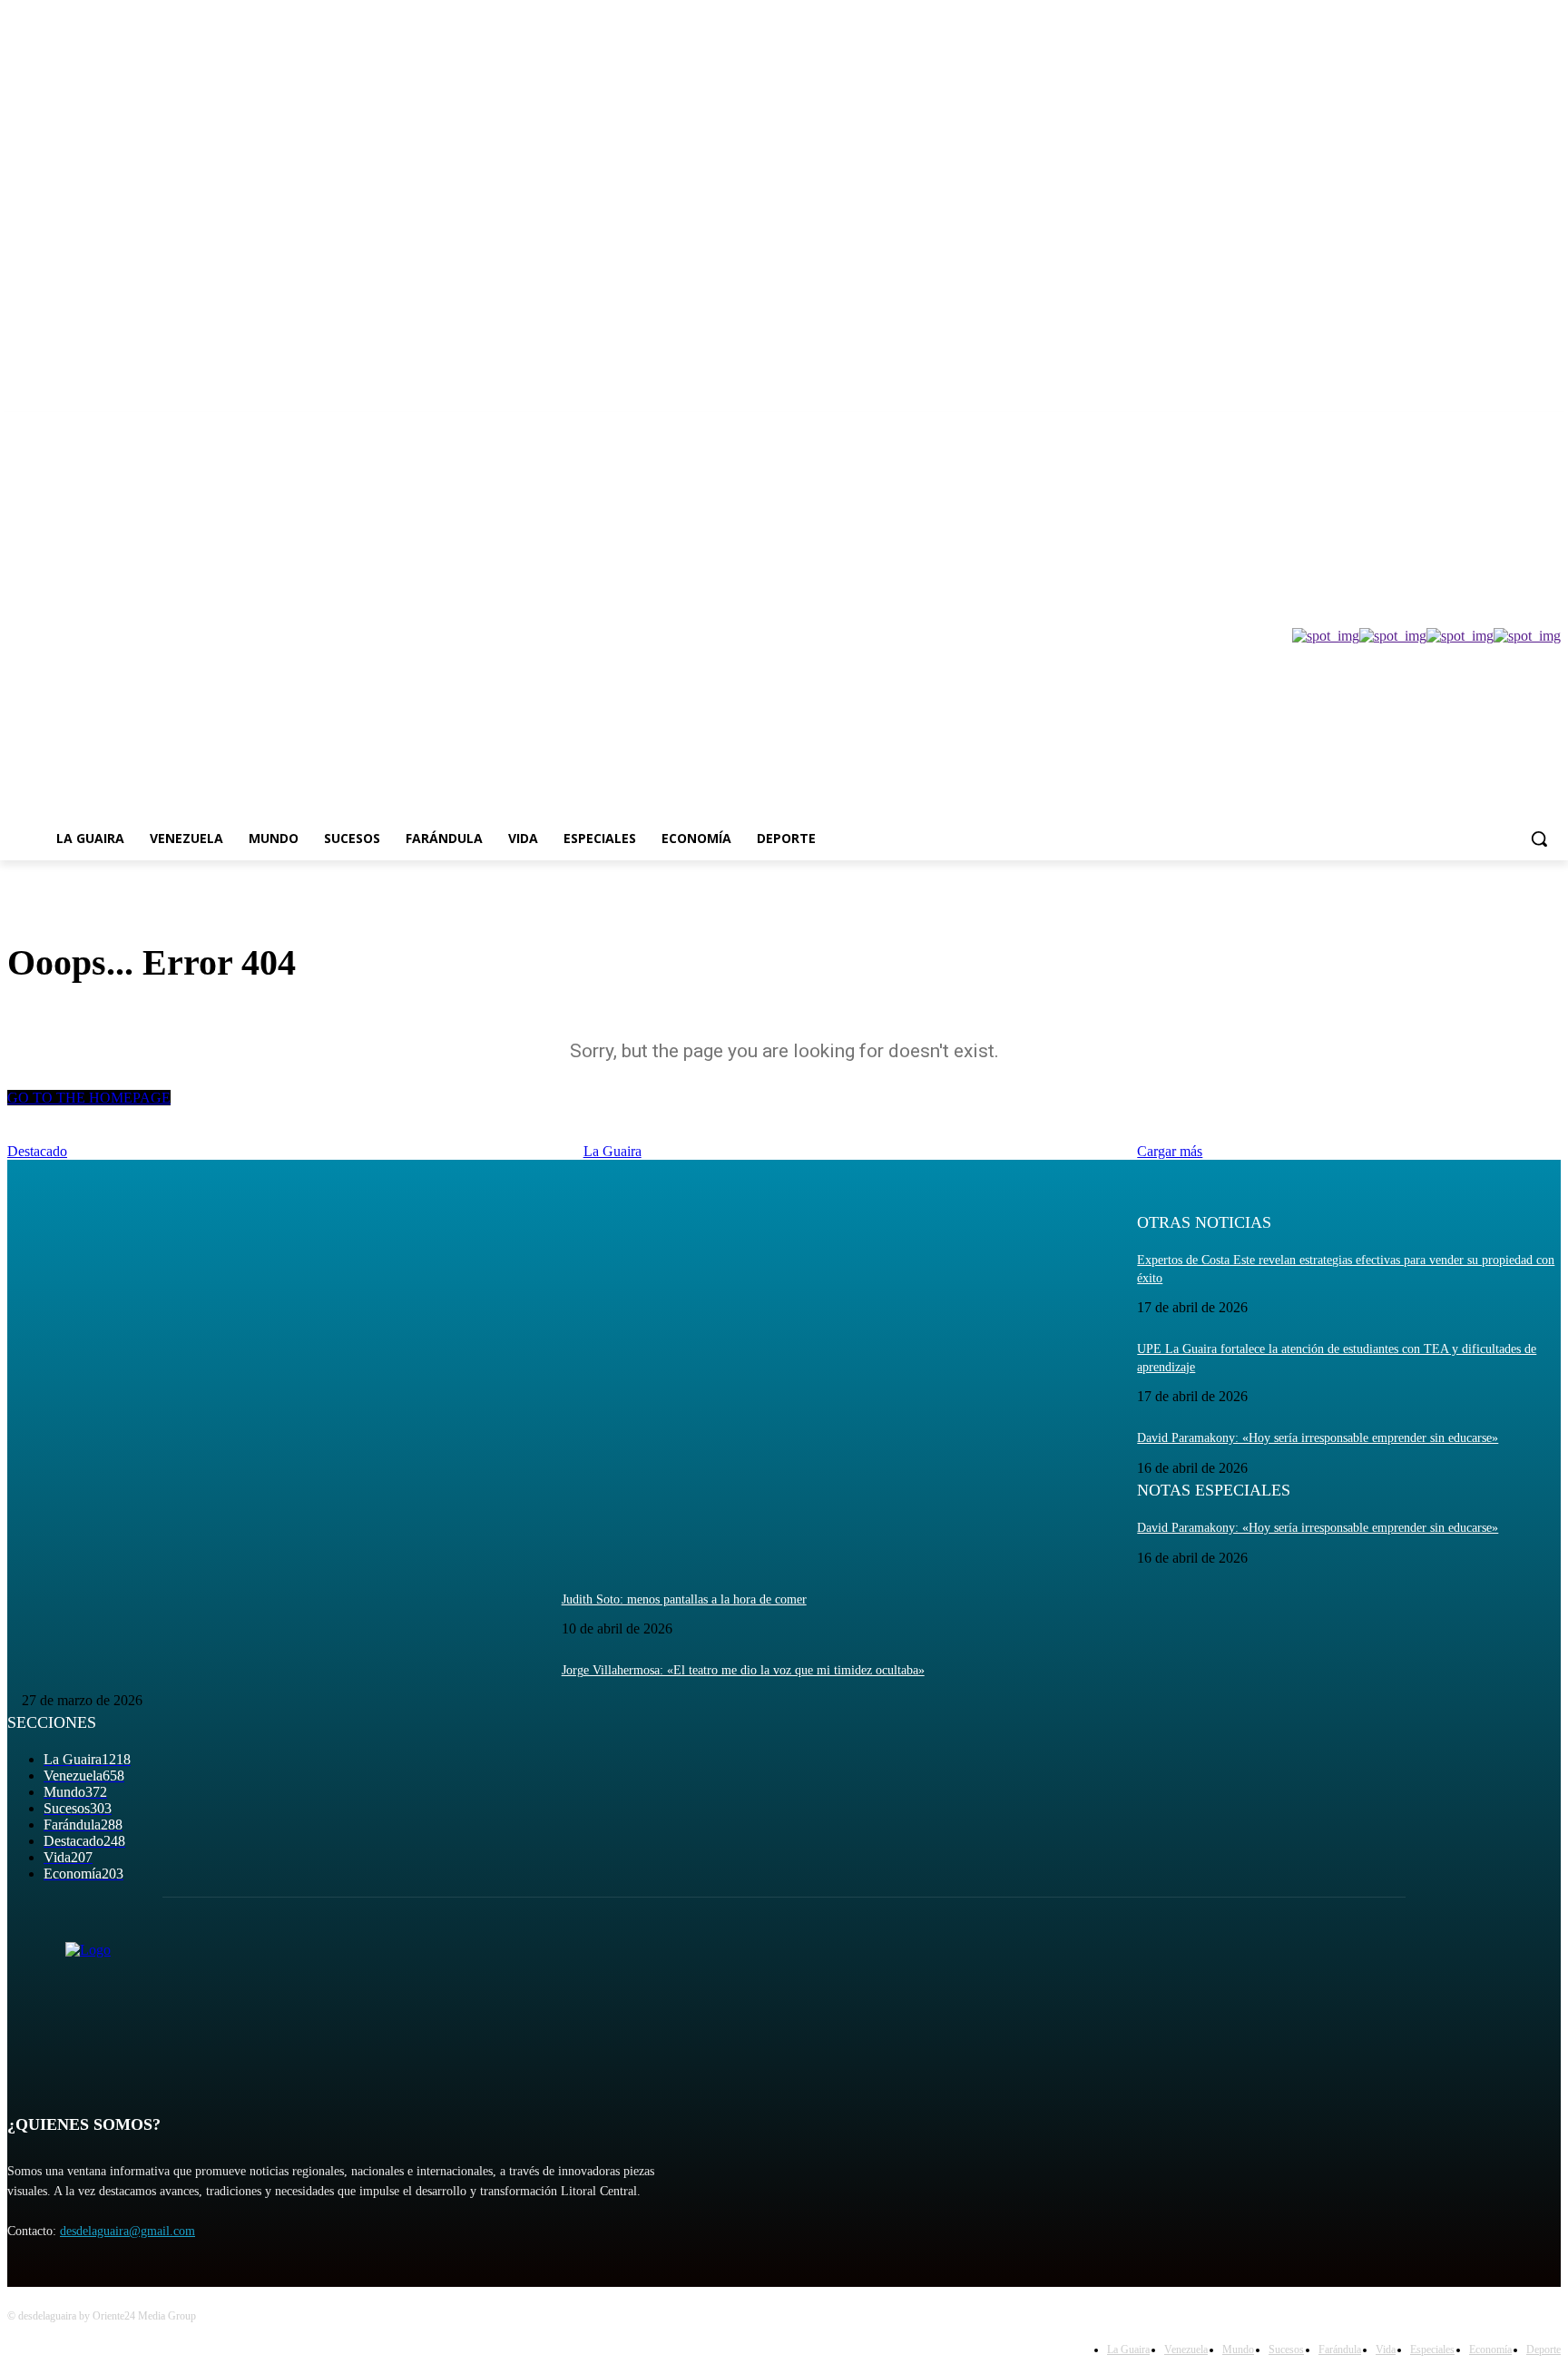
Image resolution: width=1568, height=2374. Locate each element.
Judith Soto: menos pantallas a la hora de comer (684, 1599)
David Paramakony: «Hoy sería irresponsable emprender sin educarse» (1318, 1438)
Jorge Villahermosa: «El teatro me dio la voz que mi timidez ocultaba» (743, 1670)
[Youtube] (1550, 425)
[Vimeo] (1525, 425)
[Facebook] (1450, 425)
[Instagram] (1475, 425)
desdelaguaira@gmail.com (127, 2231)
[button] (1539, 839)
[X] (1500, 425)
